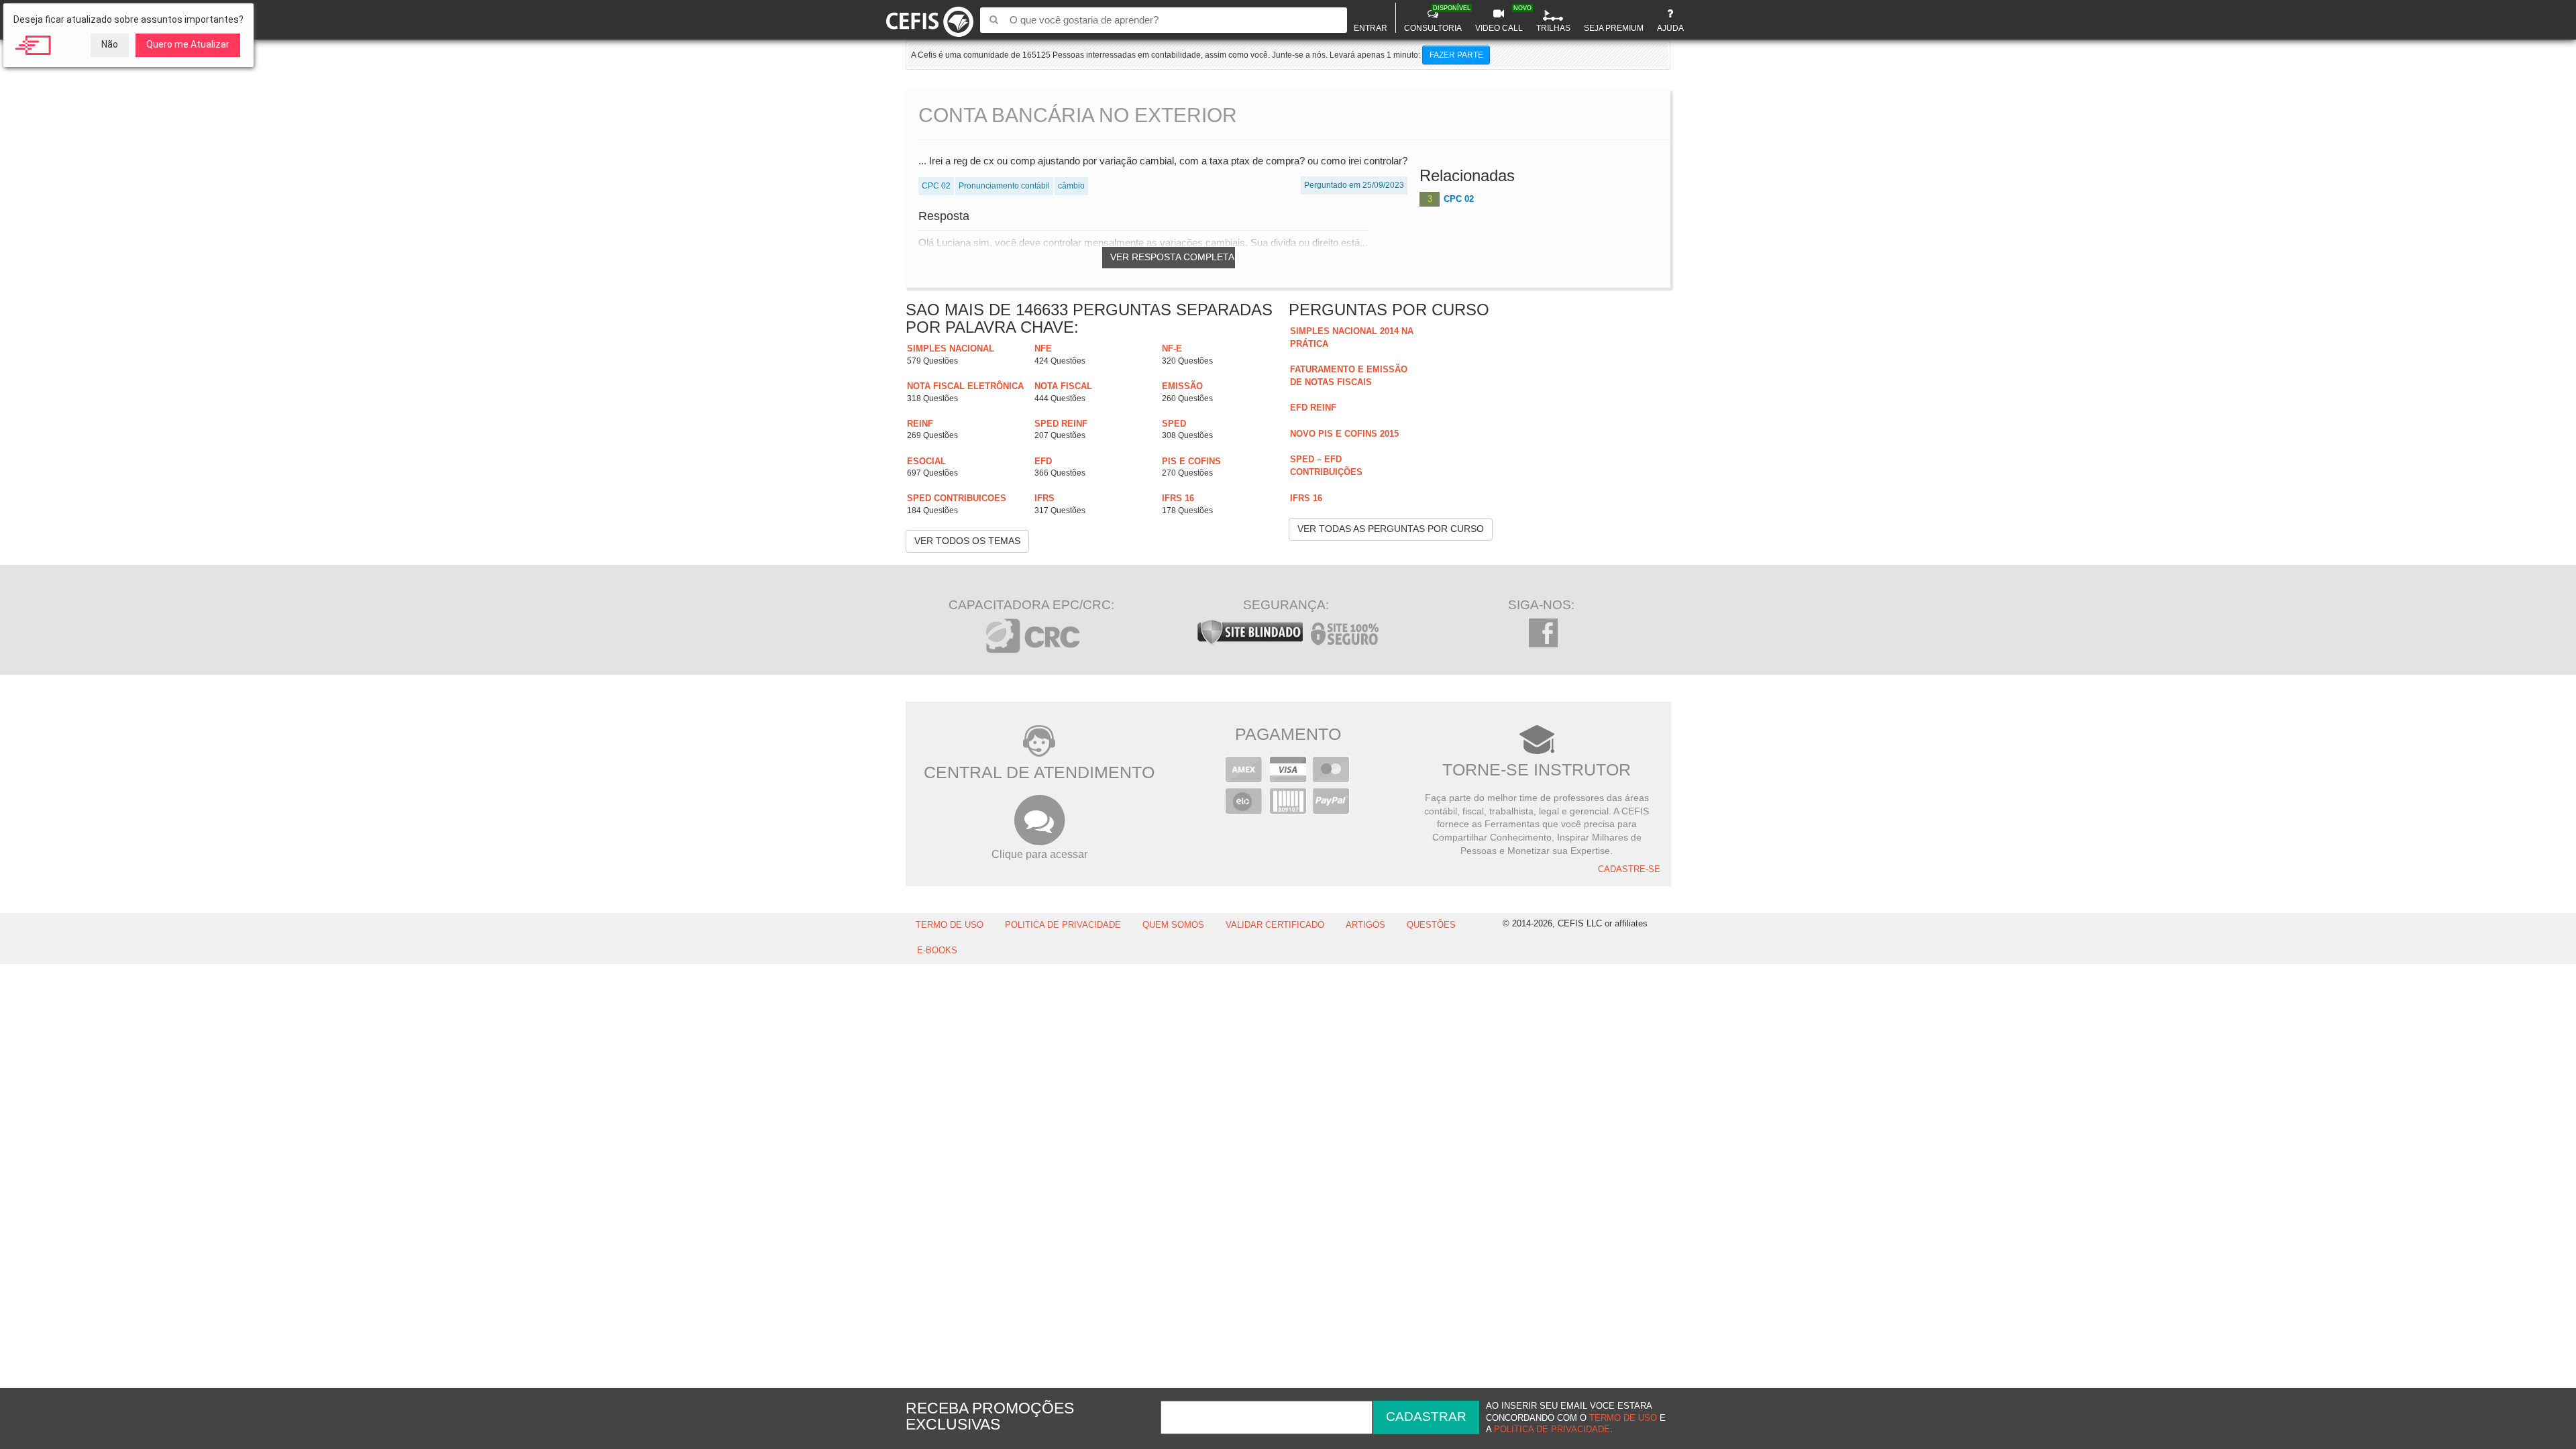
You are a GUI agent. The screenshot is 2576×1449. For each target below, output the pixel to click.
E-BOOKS (937, 951)
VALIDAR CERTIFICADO (1275, 925)
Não (110, 44)
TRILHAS (1553, 28)
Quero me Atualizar (188, 44)
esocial (926, 461)
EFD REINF (1313, 408)
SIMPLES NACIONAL (951, 348)
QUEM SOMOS (1173, 925)
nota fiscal (1063, 386)
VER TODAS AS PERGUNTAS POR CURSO (1391, 529)
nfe (1043, 348)
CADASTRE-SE (1629, 869)
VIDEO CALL (1501, 19)
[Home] (930, 19)
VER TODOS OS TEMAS (967, 541)
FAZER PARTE (1456, 55)
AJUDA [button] (1670, 28)
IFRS (1044, 498)
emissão (1182, 386)
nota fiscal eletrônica (965, 386)
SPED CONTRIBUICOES (957, 498)
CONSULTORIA (1435, 19)
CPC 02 (1459, 199)
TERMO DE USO (950, 925)
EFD (1043, 461)
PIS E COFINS (1191, 461)
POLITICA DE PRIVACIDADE (1063, 925)
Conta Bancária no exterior (1078, 115)
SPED (1174, 424)
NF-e (1172, 348)
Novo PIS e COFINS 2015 (1344, 434)
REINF (920, 424)
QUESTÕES (1431, 925)
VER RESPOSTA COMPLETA (1172, 257)
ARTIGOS (1365, 925)
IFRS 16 (1178, 498)
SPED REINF (1061, 424)
